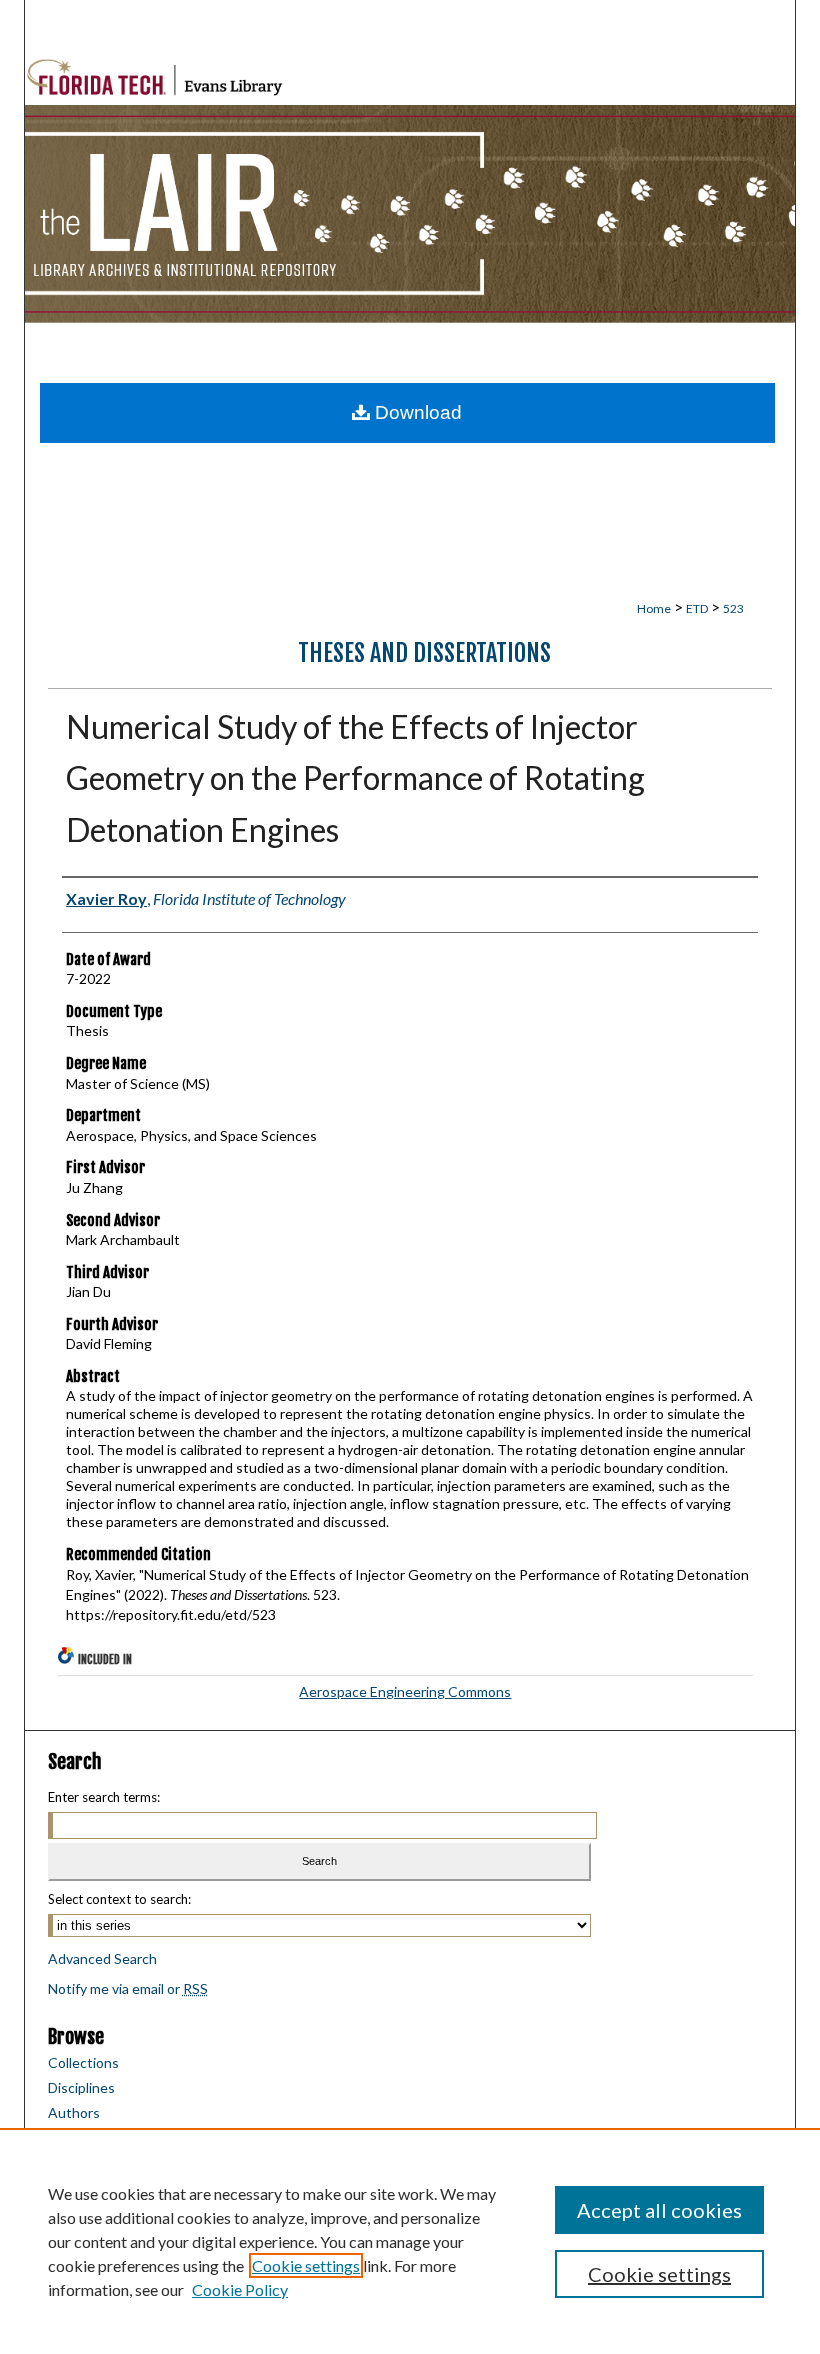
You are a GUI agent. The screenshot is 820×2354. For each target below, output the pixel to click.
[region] (410, 2241)
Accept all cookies (659, 2210)
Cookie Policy (240, 2289)
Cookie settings (306, 2265)
